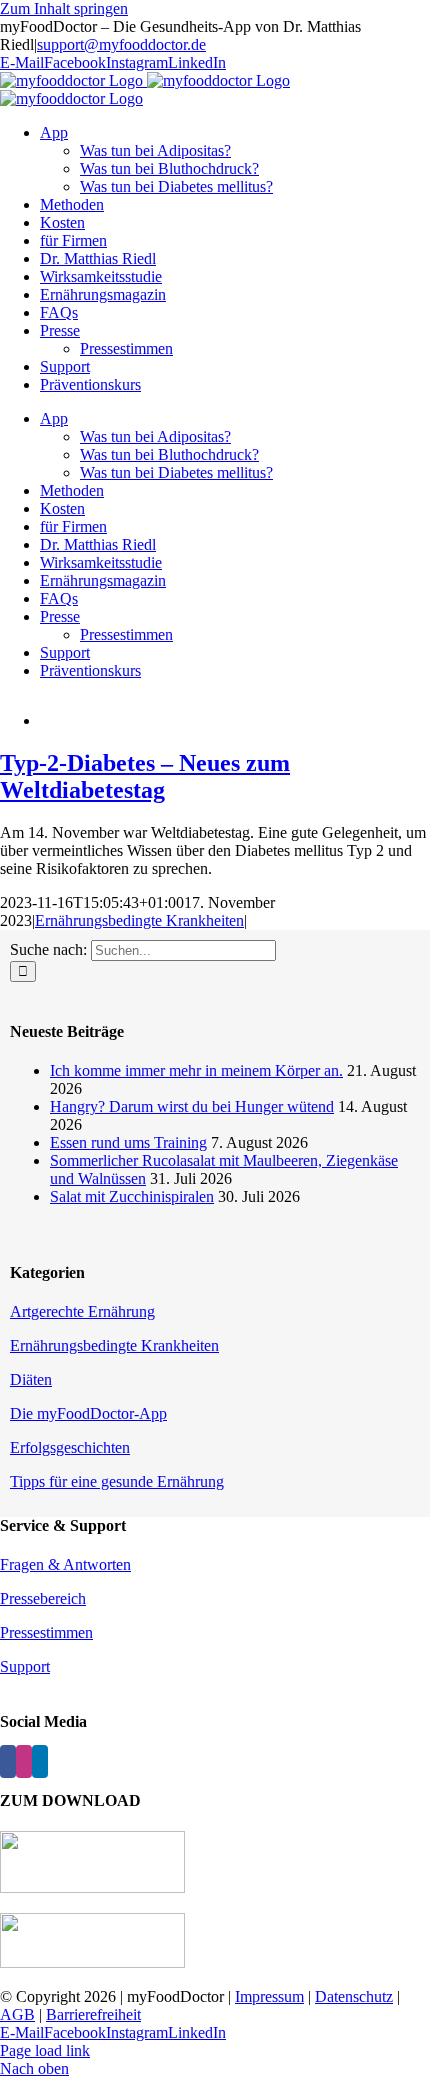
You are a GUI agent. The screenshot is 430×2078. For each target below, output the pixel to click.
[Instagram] (24, 1761)
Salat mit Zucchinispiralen (132, 1196)
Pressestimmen (46, 1632)
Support (25, 1666)
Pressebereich (43, 1598)
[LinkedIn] (40, 1761)
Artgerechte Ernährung (82, 1311)
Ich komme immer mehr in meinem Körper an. (196, 1070)
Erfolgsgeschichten (70, 1447)
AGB (17, 2014)
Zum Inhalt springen (64, 8)
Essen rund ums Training (128, 1142)
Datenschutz (354, 1996)
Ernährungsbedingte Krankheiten (139, 920)
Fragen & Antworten (65, 1564)
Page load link (45, 2050)
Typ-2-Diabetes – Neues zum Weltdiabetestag (145, 776)
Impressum (269, 1996)
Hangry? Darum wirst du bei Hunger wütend (192, 1106)
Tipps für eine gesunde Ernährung (117, 1481)
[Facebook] (8, 1761)
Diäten (31, 1379)
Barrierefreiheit (93, 2014)
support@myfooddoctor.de (121, 44)
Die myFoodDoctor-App (88, 1413)
